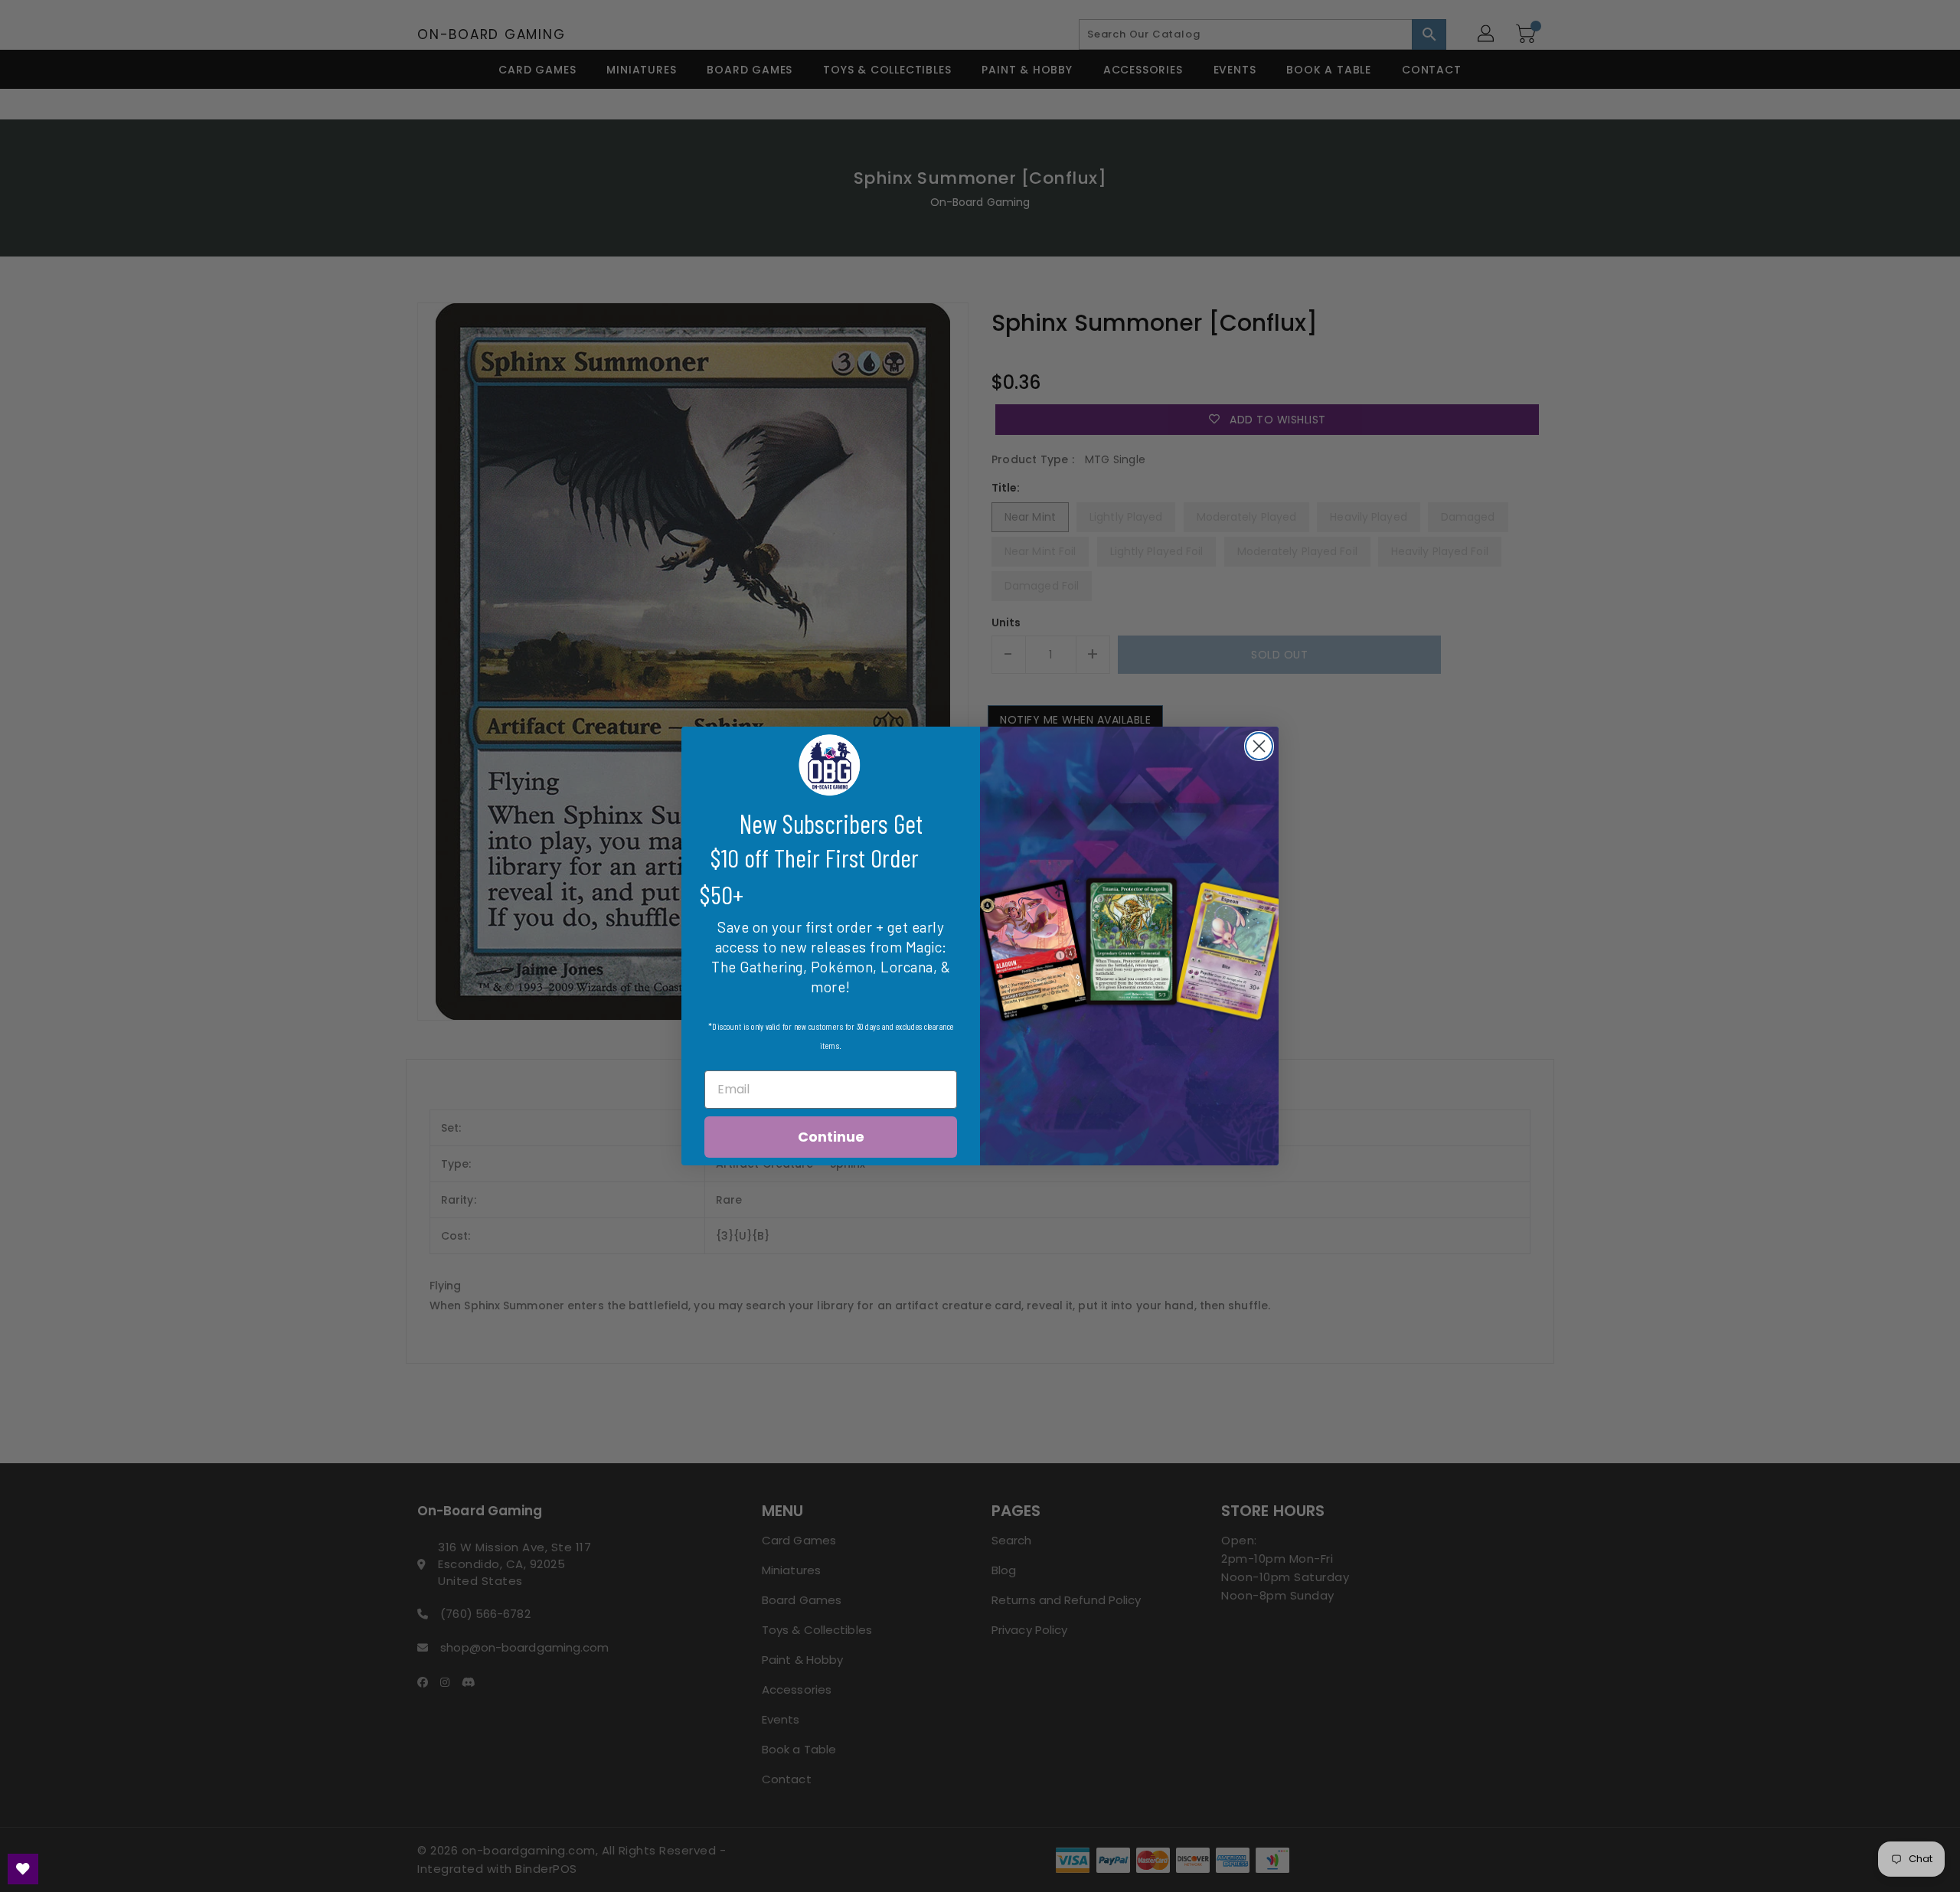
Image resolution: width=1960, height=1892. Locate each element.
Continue (831, 1137)
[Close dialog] (1259, 746)
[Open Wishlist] (23, 1869)
